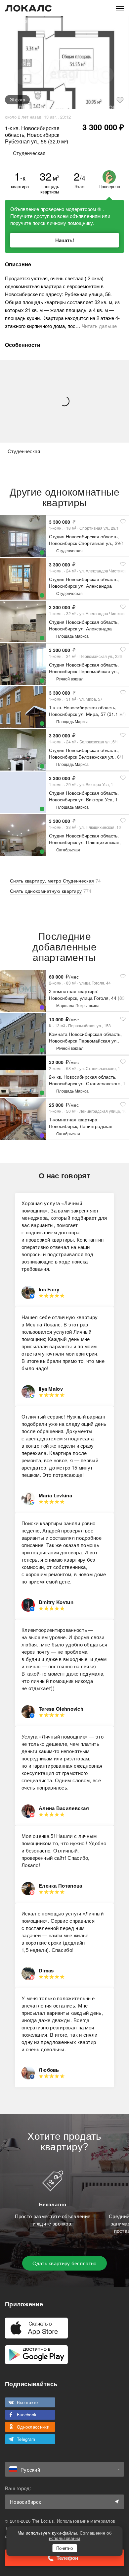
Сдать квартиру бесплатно (64, 2263)
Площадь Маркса (72, 636)
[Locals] (28, 8)
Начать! (65, 240)
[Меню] (120, 8)
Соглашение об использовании (80, 2535)
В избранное (120, 100)
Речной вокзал (70, 679)
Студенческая (69, 550)
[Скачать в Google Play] (36, 2355)
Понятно (64, 2548)
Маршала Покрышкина (78, 1005)
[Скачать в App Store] (36, 2328)
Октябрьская (68, 850)
